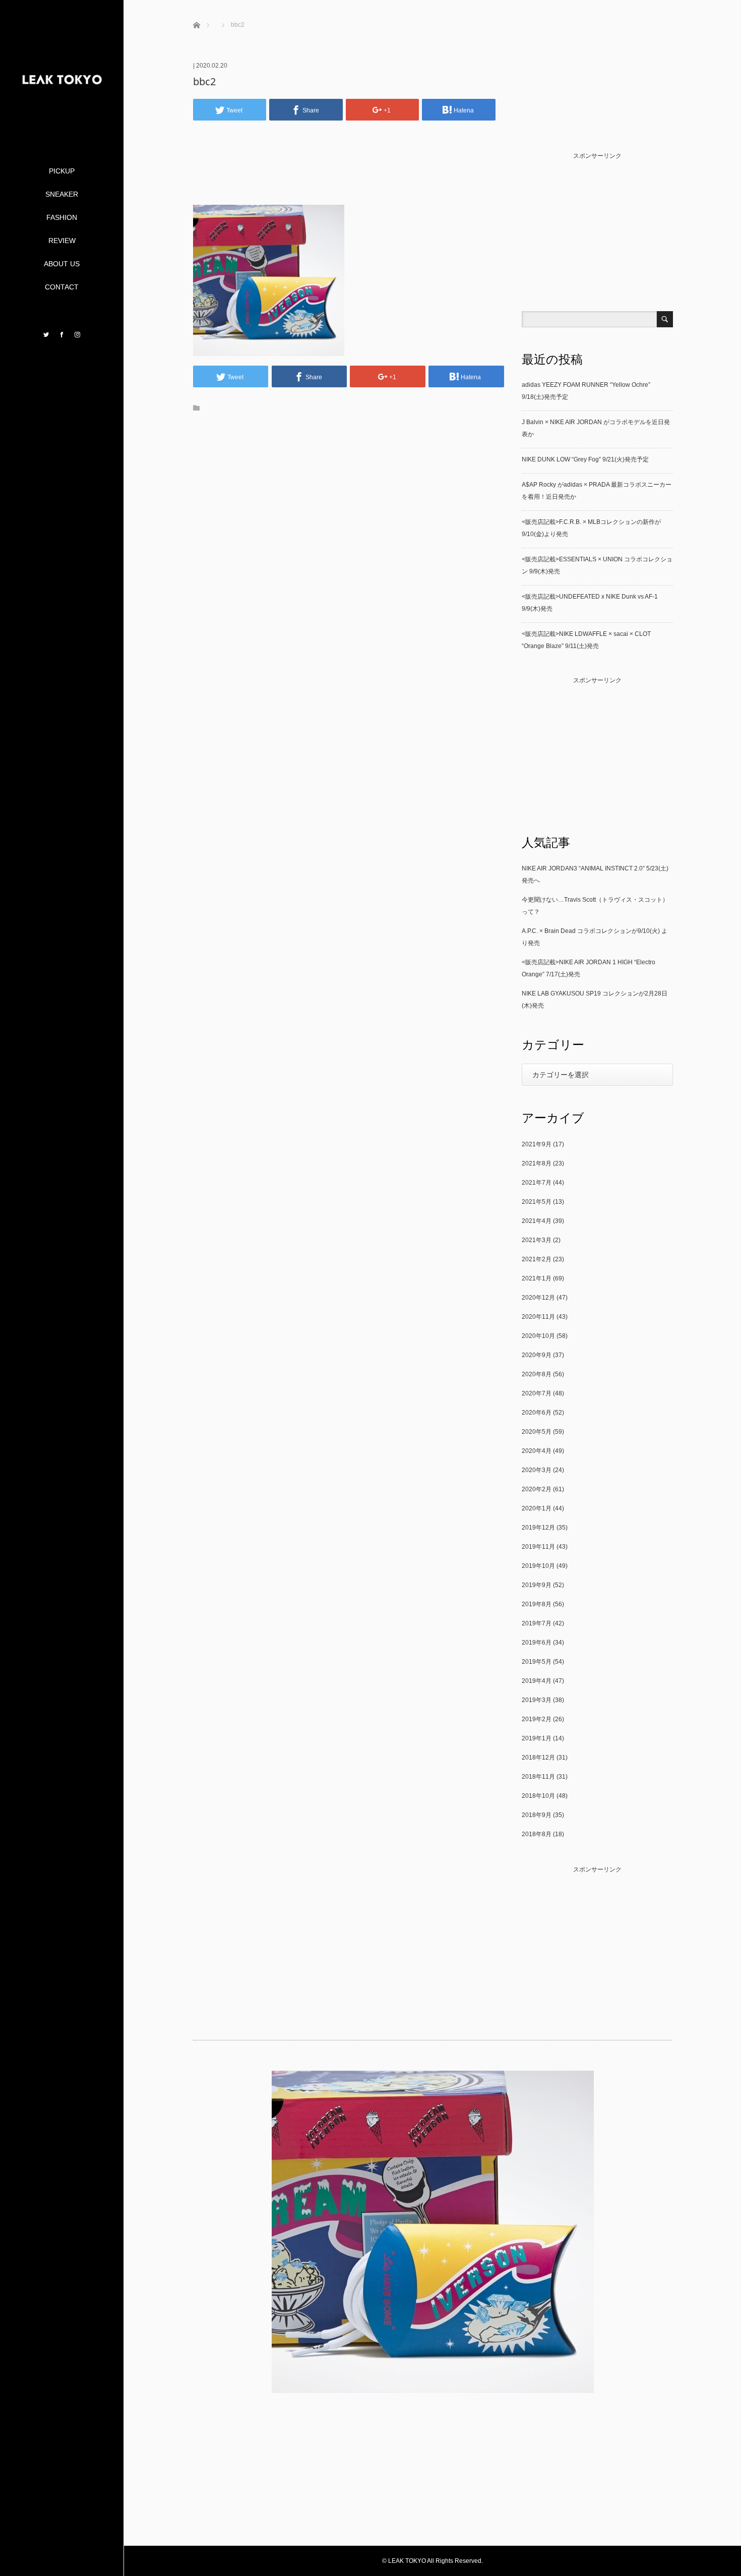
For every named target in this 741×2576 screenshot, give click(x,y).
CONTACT (62, 287)
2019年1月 (537, 1738)
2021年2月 (537, 1259)
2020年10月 (538, 1336)
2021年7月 (537, 1183)
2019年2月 (537, 1719)
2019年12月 (538, 1528)
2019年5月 (537, 1662)
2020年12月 (538, 1298)
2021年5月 (537, 1202)
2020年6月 (537, 1413)
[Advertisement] (348, 178)
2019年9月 (537, 1585)
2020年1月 (537, 1508)
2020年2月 (537, 1489)
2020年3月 (537, 1470)
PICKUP (62, 171)
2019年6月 (537, 1643)
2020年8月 (537, 1374)
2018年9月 (537, 1815)
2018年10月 (538, 1796)
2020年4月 (537, 1451)
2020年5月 (537, 1432)
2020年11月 (538, 1317)
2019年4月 (537, 1681)
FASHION (62, 217)
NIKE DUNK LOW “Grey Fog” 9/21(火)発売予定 (585, 459)
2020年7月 (537, 1393)
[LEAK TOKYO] (62, 125)
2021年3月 (537, 1240)
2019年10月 (538, 1566)
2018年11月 (538, 1777)
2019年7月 (537, 1623)
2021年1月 (537, 1278)
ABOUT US (62, 264)
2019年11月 (538, 1547)
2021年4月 (537, 1221)
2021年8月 (537, 1163)
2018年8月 (537, 1834)
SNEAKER (62, 194)
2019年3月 (537, 1700)
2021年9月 (537, 1144)
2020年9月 (537, 1355)
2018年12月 (538, 1758)
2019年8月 (537, 1604)
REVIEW (62, 241)
